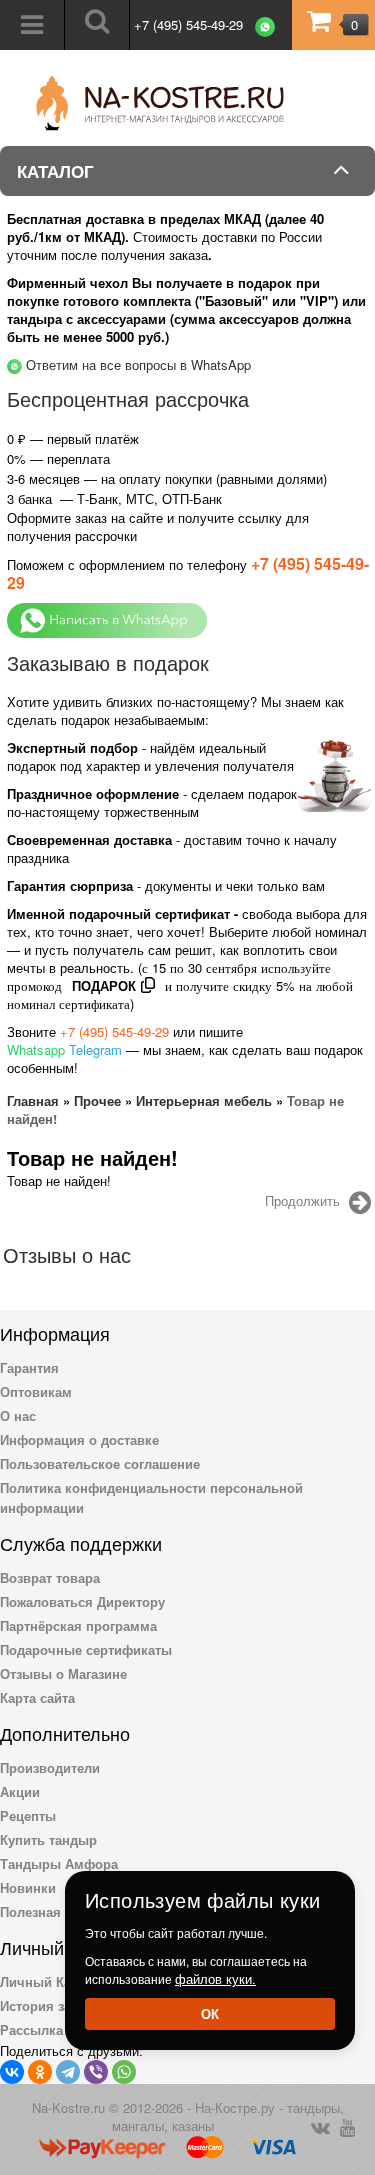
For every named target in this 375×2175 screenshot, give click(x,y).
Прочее (97, 1100)
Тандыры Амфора (59, 1863)
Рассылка (31, 2029)
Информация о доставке (79, 1439)
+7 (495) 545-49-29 (188, 24)
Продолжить (302, 1201)
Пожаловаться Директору (82, 1601)
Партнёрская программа (78, 1625)
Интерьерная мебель (204, 1100)
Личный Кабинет (54, 1981)
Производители (50, 1767)
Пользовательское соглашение (100, 1463)
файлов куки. (215, 1978)
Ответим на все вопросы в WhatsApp (138, 364)
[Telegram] (68, 2072)
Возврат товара (50, 1577)
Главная (33, 1100)
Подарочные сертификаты (86, 1649)
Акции (20, 1791)
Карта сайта (37, 1697)
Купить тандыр (48, 1839)
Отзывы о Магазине (63, 1673)
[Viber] (96, 2072)
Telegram (95, 1049)
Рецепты (28, 1815)
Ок (210, 2013)
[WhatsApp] (124, 2072)
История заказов (53, 2005)
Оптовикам (36, 1391)
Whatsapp (36, 1049)
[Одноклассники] (40, 2072)
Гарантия (29, 1367)
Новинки (28, 1887)
